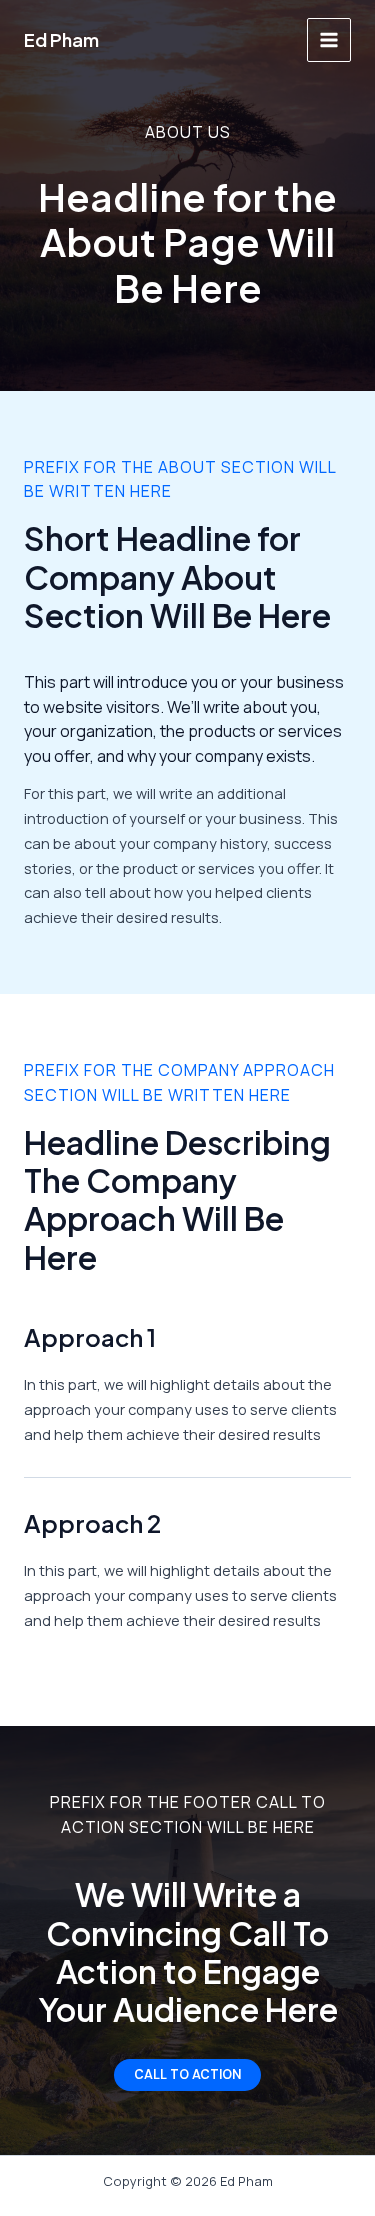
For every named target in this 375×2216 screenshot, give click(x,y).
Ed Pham (61, 39)
